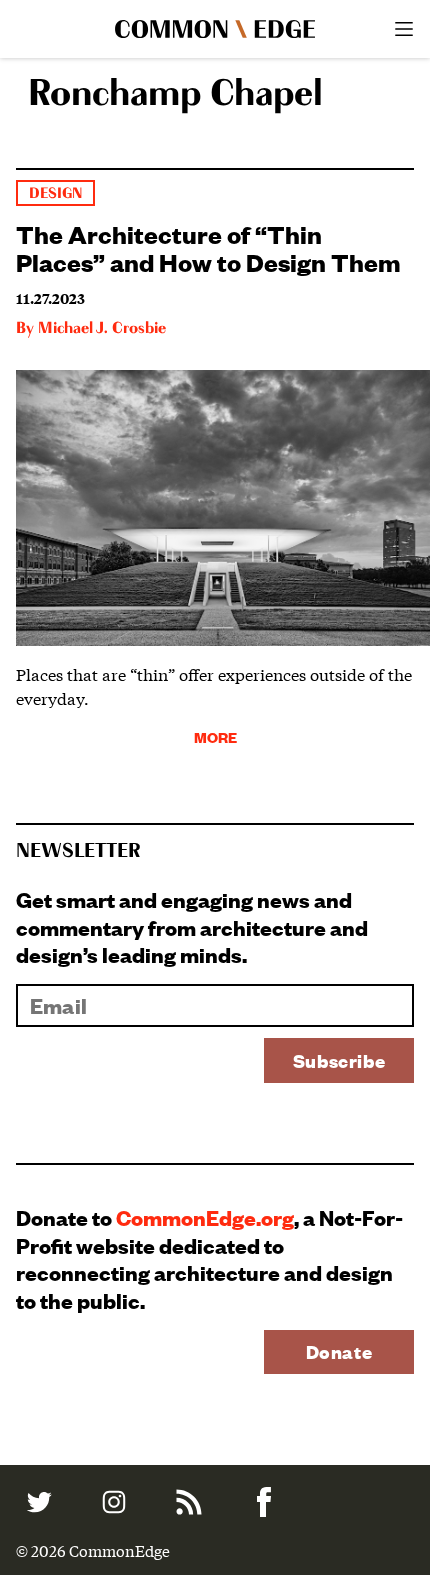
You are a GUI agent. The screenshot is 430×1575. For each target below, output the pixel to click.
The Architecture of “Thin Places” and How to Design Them (208, 247)
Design (55, 193)
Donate (339, 1351)
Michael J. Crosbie (102, 329)
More (215, 736)
